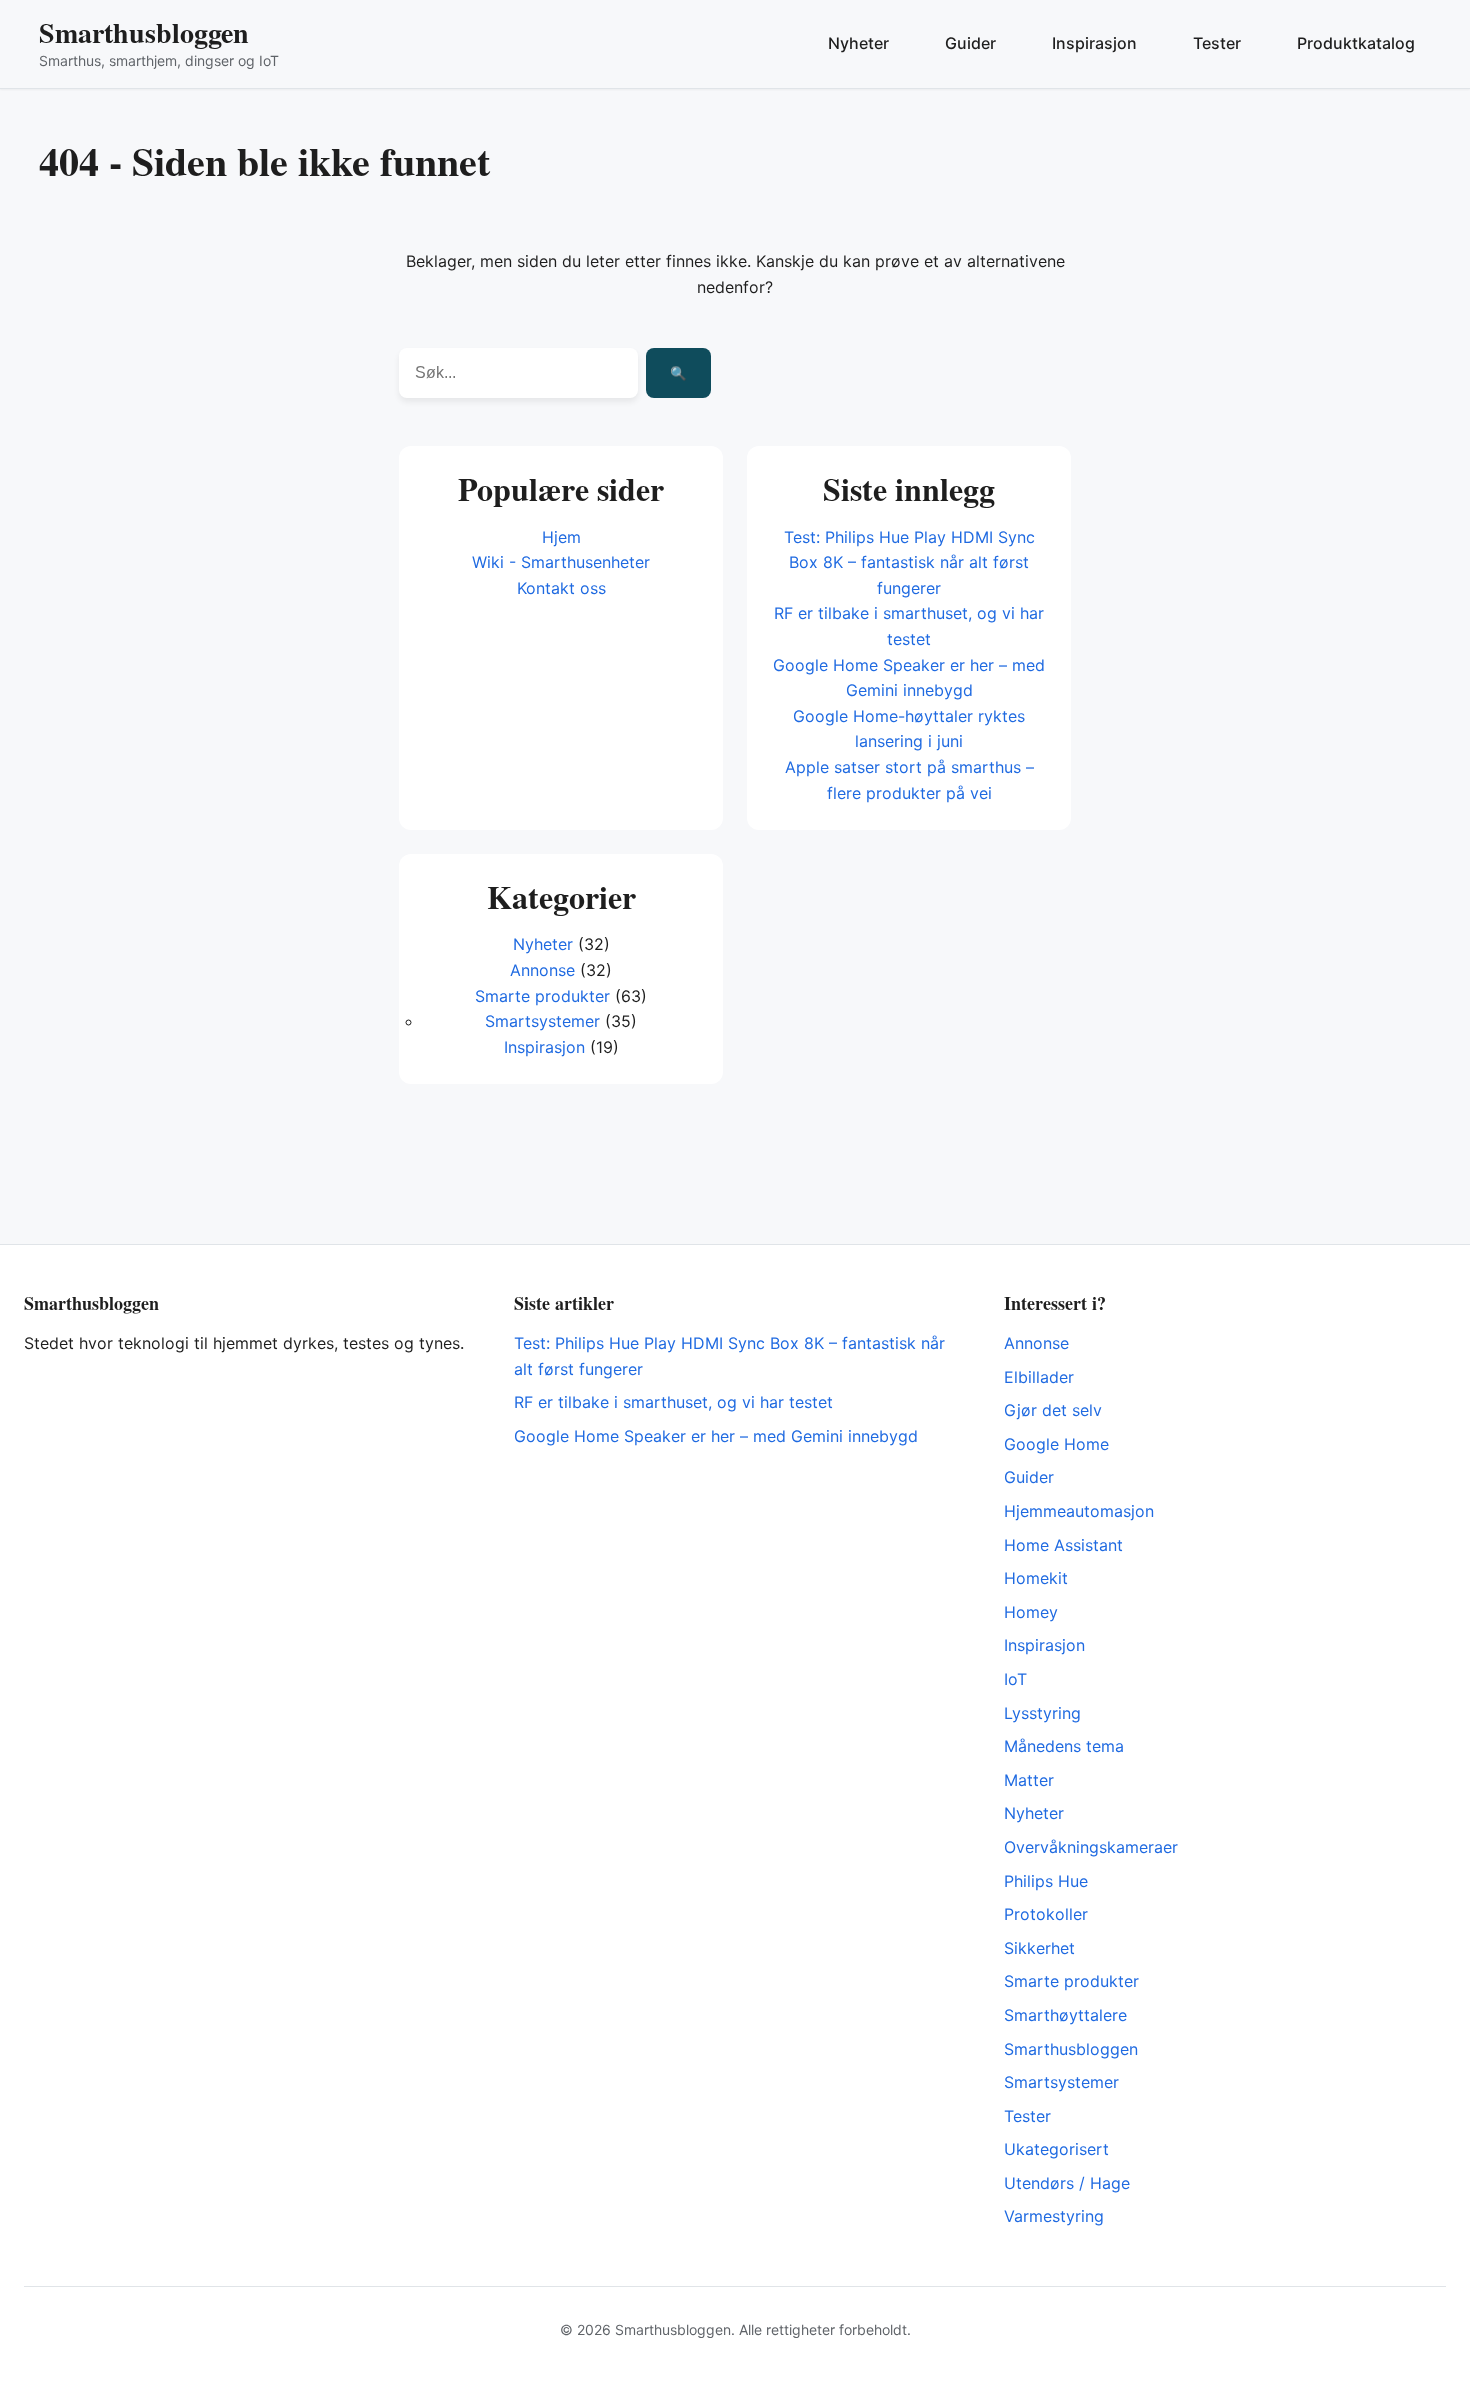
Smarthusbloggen (144, 32)
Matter (1029, 1780)
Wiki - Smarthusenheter (561, 562)
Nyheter (858, 43)
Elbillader (1039, 1377)
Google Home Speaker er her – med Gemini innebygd (716, 1436)
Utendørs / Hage (1067, 2183)
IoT (1015, 1679)
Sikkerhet (1039, 1948)
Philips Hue (1046, 1881)
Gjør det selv (1053, 1410)
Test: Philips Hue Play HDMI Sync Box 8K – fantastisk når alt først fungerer (909, 562)
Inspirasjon (1094, 43)
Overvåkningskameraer (1091, 1847)
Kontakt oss (561, 588)
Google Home (1056, 1444)
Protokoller (1046, 1914)
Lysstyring (1042, 1713)
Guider (970, 43)
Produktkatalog (1356, 43)
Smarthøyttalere (1065, 2015)
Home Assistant (1063, 1545)
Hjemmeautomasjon (1079, 1511)
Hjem (561, 537)
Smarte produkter (542, 996)
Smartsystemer (542, 1021)
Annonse (542, 970)
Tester (1217, 43)
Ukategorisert (1056, 2149)
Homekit (1036, 1578)
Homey (1031, 1612)
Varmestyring (1054, 2216)
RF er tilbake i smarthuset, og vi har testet (673, 1402)
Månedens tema (1064, 1746)
